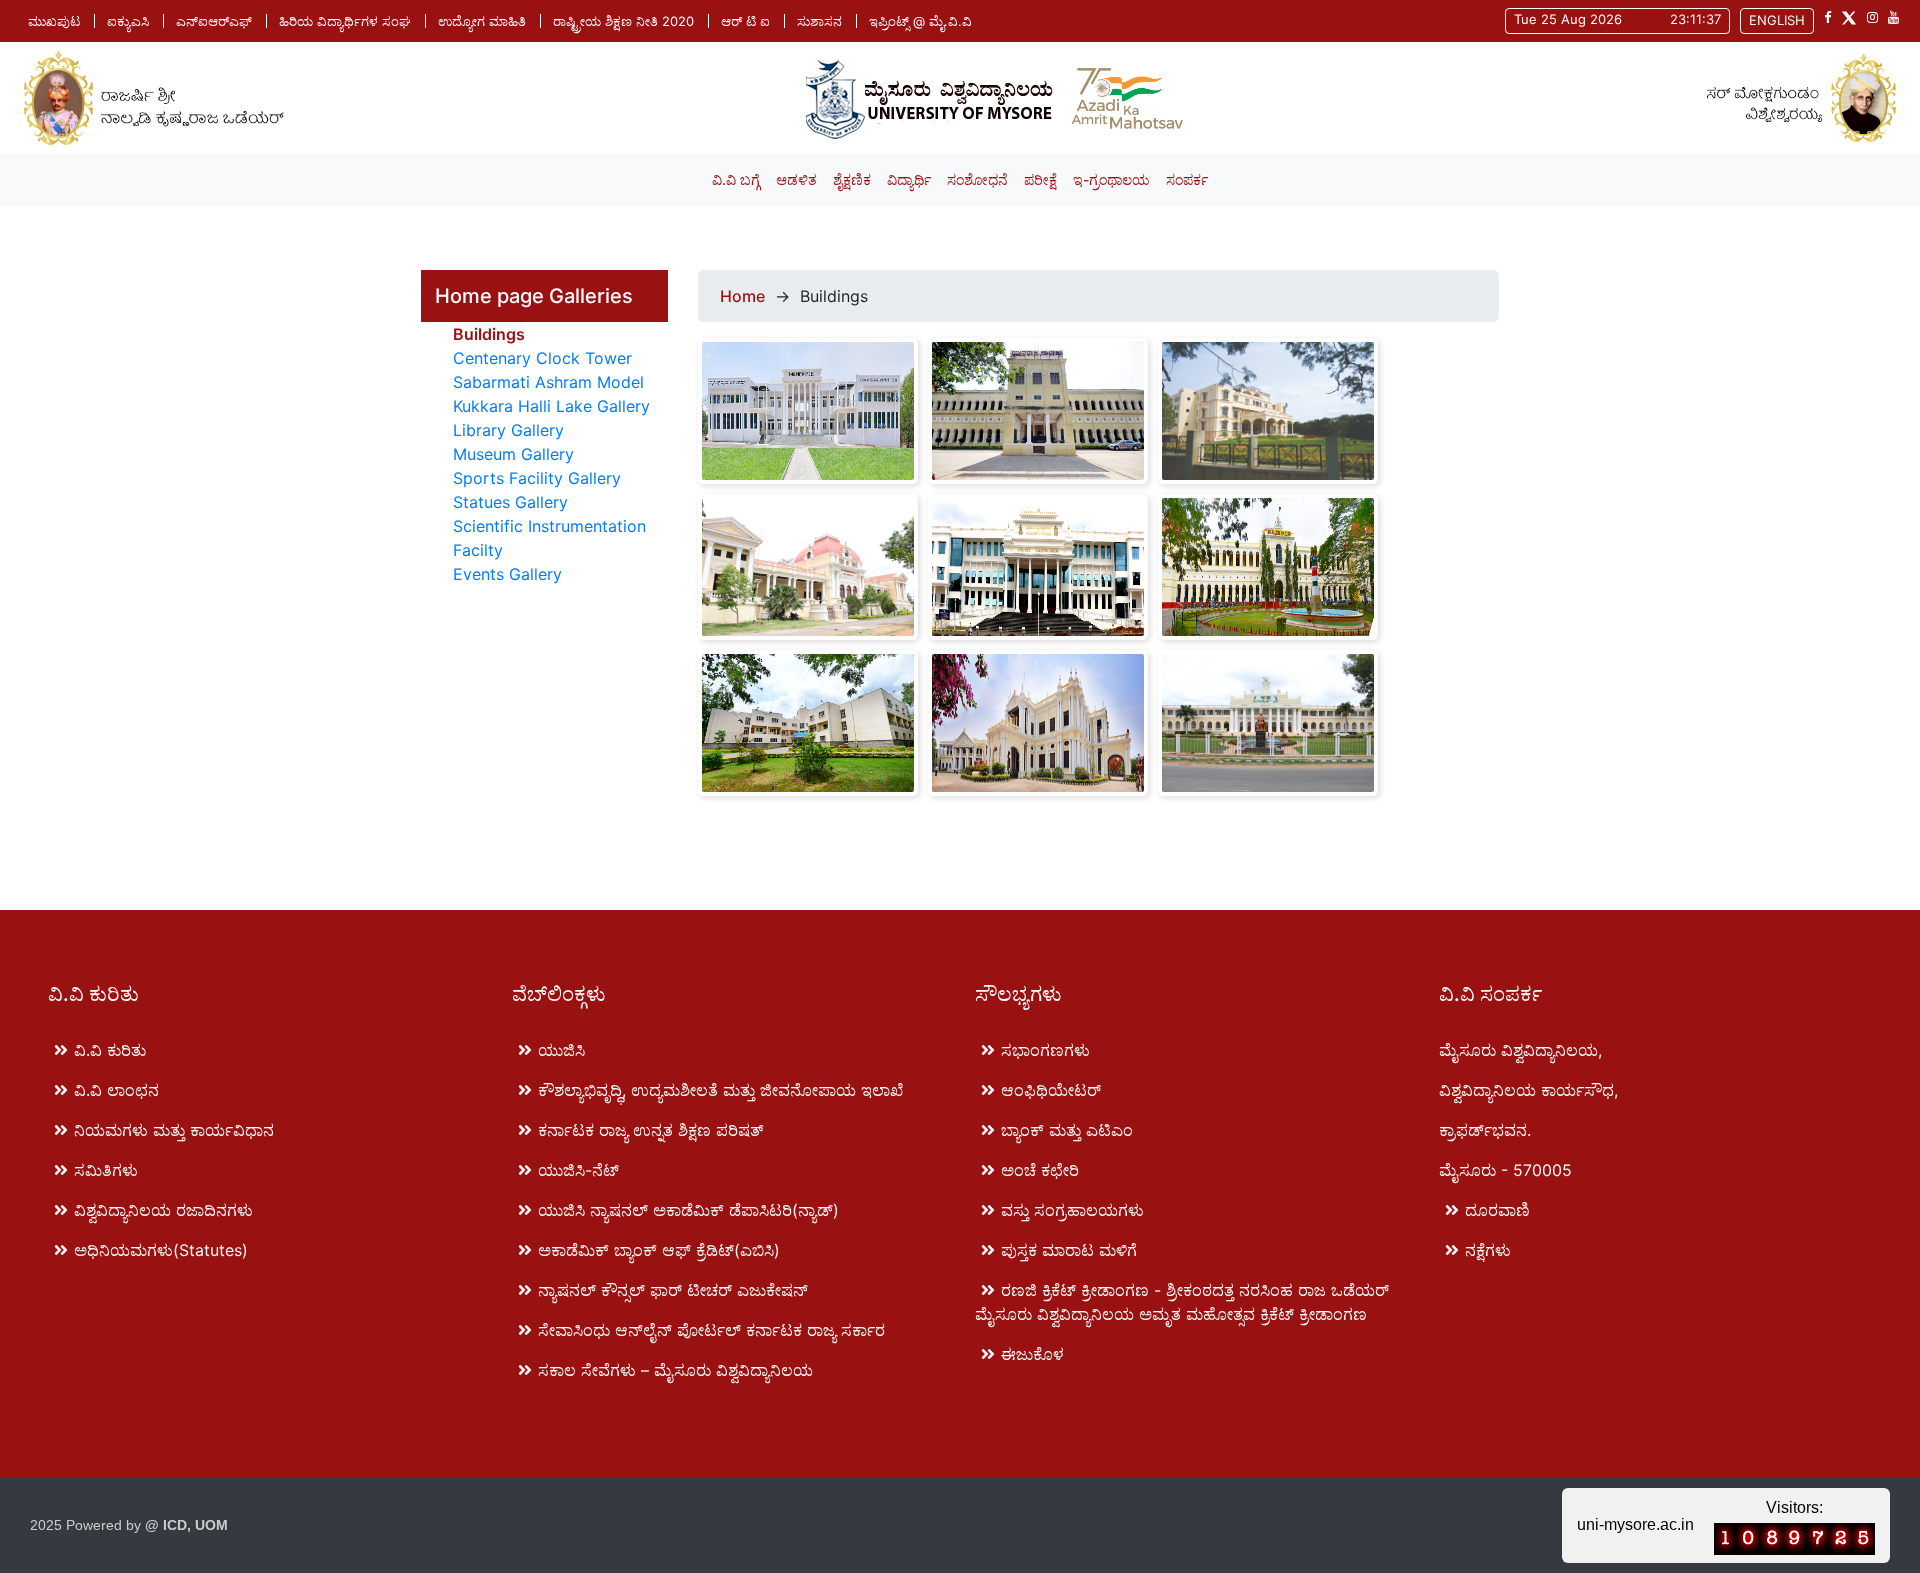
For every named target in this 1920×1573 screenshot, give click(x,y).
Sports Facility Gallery (537, 478)
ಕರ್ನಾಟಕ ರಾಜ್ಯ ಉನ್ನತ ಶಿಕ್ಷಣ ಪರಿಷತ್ (650, 1130)
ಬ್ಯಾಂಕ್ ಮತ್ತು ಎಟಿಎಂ (1067, 1130)
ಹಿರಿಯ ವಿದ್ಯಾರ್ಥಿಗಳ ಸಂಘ (345, 21)
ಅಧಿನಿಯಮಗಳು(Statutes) (161, 1250)
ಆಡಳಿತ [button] (796, 179)
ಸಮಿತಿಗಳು (106, 1170)
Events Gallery (507, 574)
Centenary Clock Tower (542, 358)
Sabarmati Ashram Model (548, 382)
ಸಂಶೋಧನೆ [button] (977, 179)
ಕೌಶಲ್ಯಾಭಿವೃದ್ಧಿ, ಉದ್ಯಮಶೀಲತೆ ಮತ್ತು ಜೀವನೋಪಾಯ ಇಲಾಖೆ (720, 1090)
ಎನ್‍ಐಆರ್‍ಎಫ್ (214, 21)
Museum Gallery (513, 454)
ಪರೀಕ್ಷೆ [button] (1040, 179)
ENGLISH (1777, 20)
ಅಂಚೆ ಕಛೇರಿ (1040, 1170)
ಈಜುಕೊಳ (1032, 1354)
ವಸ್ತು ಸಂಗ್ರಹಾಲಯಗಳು (1072, 1210)
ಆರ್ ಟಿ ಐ (745, 21)
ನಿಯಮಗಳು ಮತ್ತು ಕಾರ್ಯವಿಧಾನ (174, 1130)
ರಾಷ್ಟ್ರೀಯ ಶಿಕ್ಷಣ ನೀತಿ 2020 (623, 21)
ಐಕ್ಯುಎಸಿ (128, 21)
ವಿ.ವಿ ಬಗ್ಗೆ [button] (736, 179)
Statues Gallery (510, 502)
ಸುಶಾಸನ (819, 21)
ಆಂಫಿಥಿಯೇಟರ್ (1051, 1090)
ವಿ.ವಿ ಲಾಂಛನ (116, 1090)
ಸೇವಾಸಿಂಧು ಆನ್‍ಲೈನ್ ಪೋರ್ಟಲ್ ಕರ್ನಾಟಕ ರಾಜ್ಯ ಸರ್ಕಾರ (711, 1330)
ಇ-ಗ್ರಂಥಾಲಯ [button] (1111, 179)
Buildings (489, 334)
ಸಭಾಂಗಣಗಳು (1045, 1050)
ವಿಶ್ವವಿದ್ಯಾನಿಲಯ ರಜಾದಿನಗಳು (163, 1210)
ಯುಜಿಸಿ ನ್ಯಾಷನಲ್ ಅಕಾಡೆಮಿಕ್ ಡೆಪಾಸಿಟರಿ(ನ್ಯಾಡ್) (688, 1210)
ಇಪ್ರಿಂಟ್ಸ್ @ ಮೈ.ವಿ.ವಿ (920, 21)
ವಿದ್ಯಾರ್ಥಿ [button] (909, 179)
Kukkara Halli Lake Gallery (551, 406)
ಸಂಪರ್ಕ (1187, 179)
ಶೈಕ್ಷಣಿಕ (852, 179)
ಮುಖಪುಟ (54, 21)
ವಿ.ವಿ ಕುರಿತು (110, 1050)
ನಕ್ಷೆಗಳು (1488, 1250)
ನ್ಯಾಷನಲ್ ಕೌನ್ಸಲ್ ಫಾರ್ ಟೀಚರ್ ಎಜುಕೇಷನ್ (673, 1290)
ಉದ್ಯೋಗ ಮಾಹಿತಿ (482, 21)
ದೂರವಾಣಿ (1497, 1210)
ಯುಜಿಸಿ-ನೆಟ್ (578, 1170)
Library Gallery (508, 430)
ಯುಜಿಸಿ (561, 1050)
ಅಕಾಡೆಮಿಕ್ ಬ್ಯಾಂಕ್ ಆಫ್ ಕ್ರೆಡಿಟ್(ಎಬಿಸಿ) (659, 1250)
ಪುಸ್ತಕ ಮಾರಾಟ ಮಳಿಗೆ (1069, 1250)
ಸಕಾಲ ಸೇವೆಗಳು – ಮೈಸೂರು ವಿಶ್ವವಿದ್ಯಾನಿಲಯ (675, 1370)
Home (742, 296)
